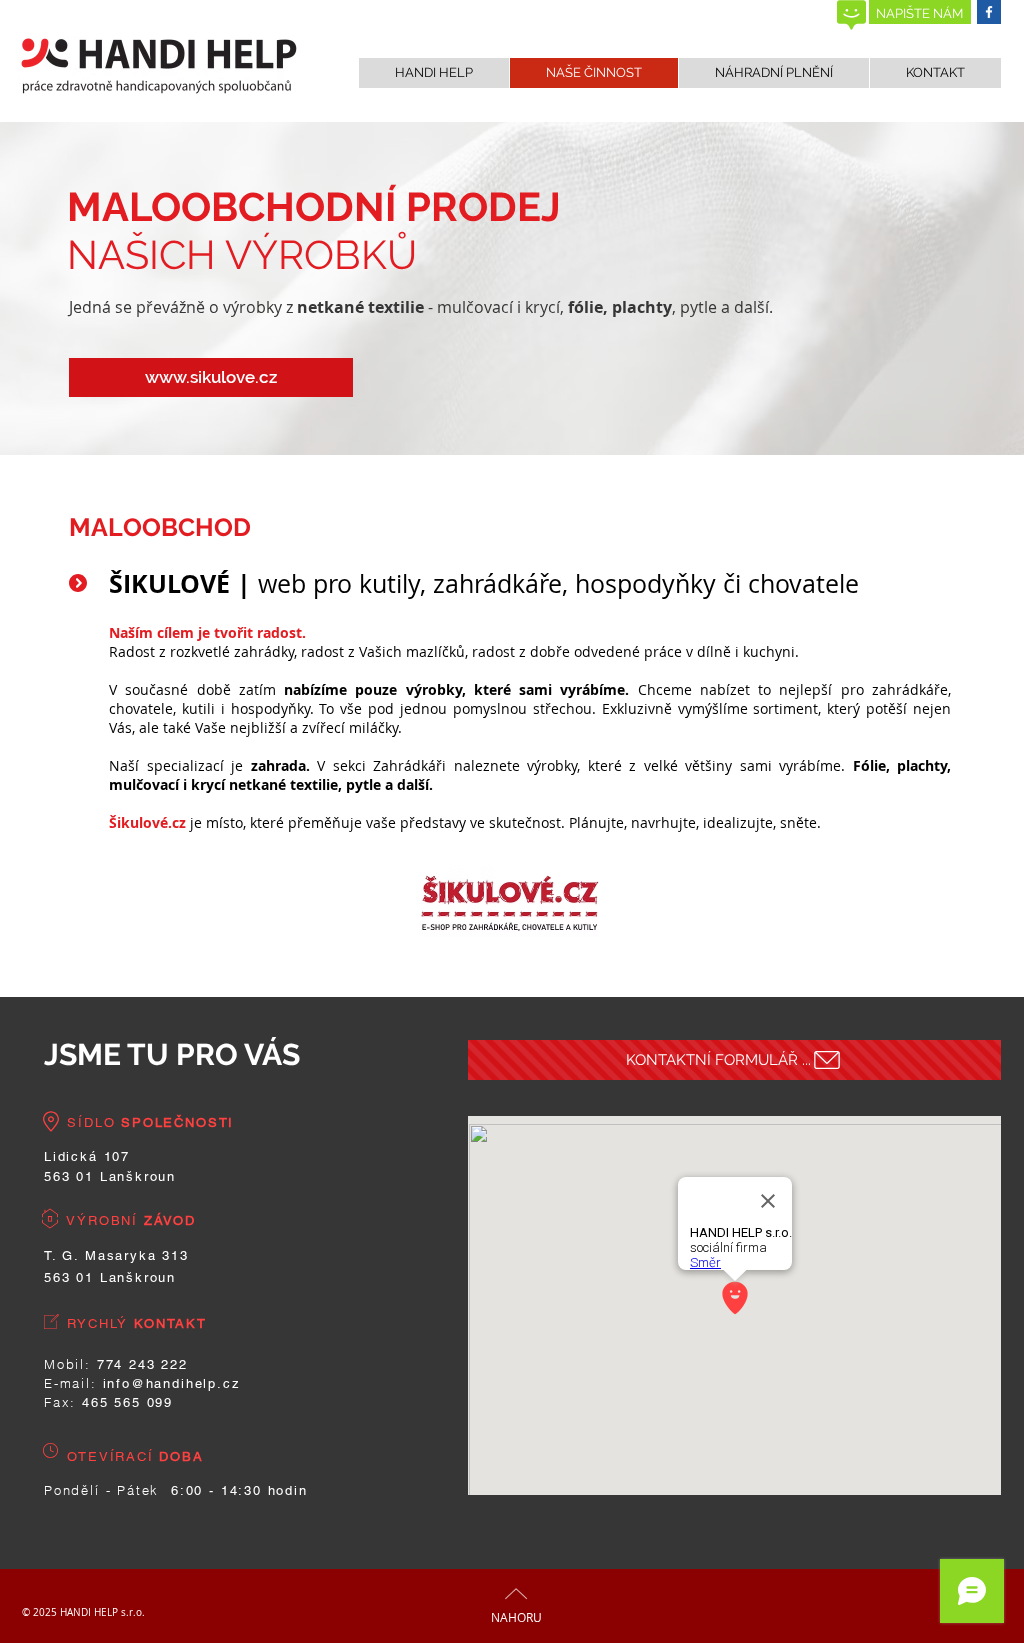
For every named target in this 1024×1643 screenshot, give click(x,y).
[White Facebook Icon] (989, 12)
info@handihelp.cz (172, 1383)
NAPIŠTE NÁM (919, 13)
